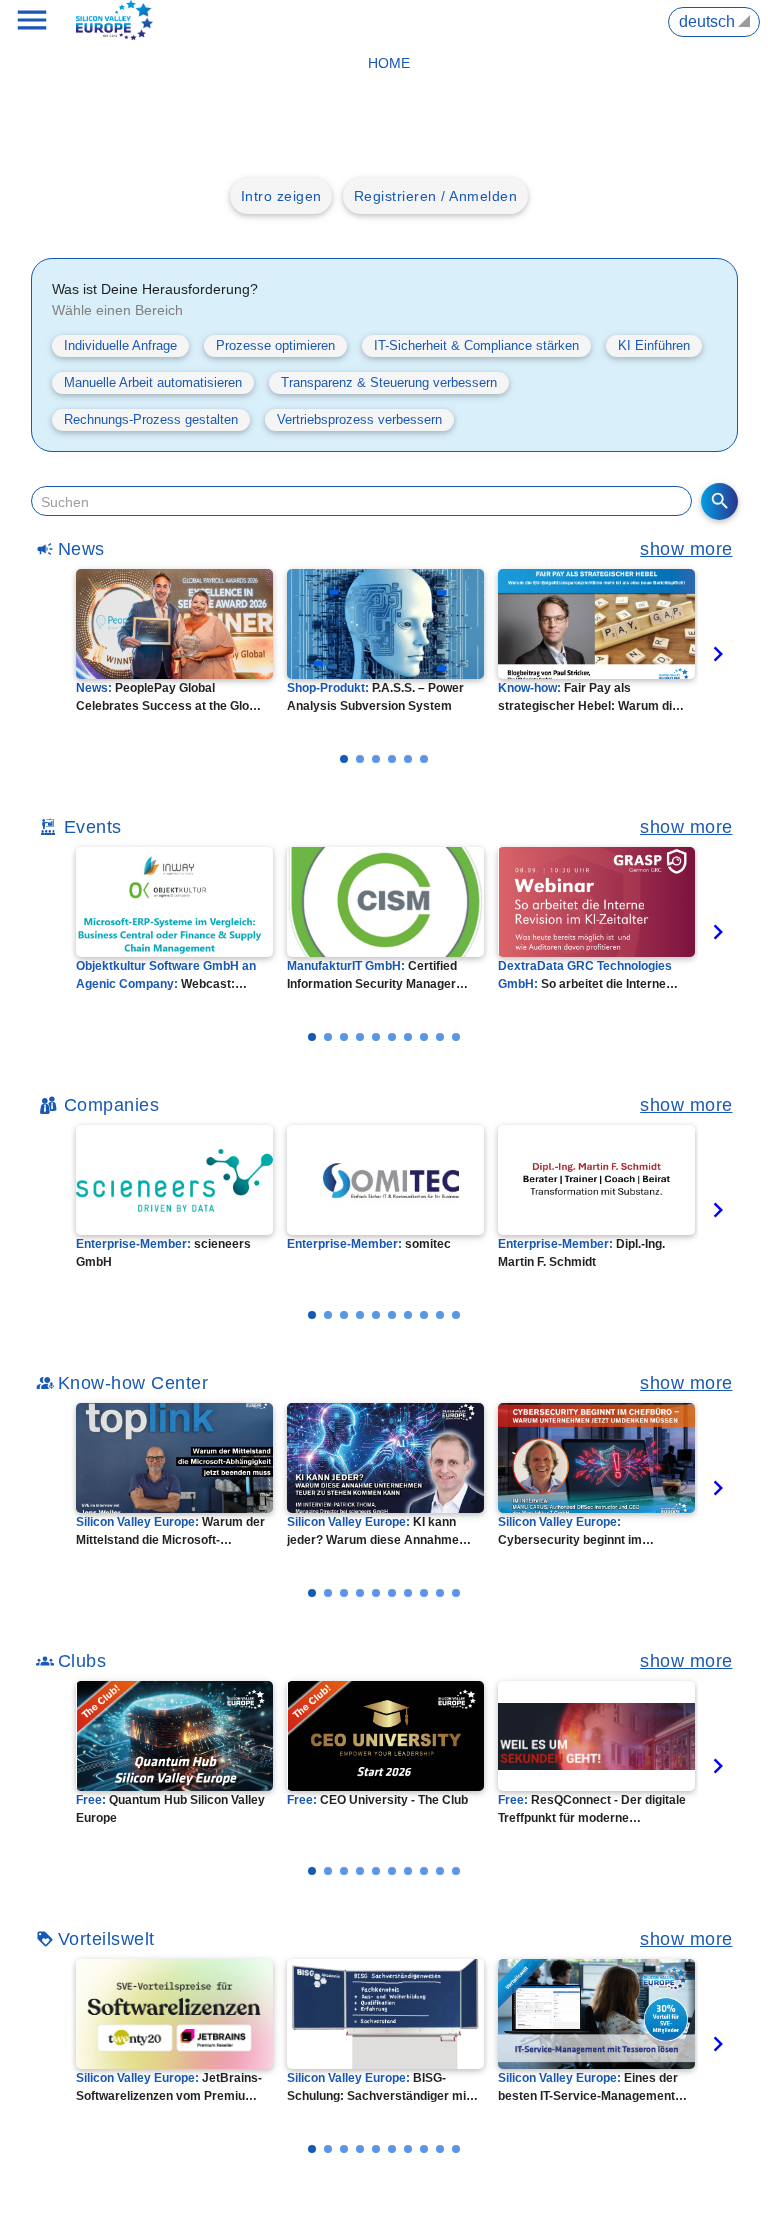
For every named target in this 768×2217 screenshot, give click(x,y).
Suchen (65, 502)
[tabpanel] (176, 641)
